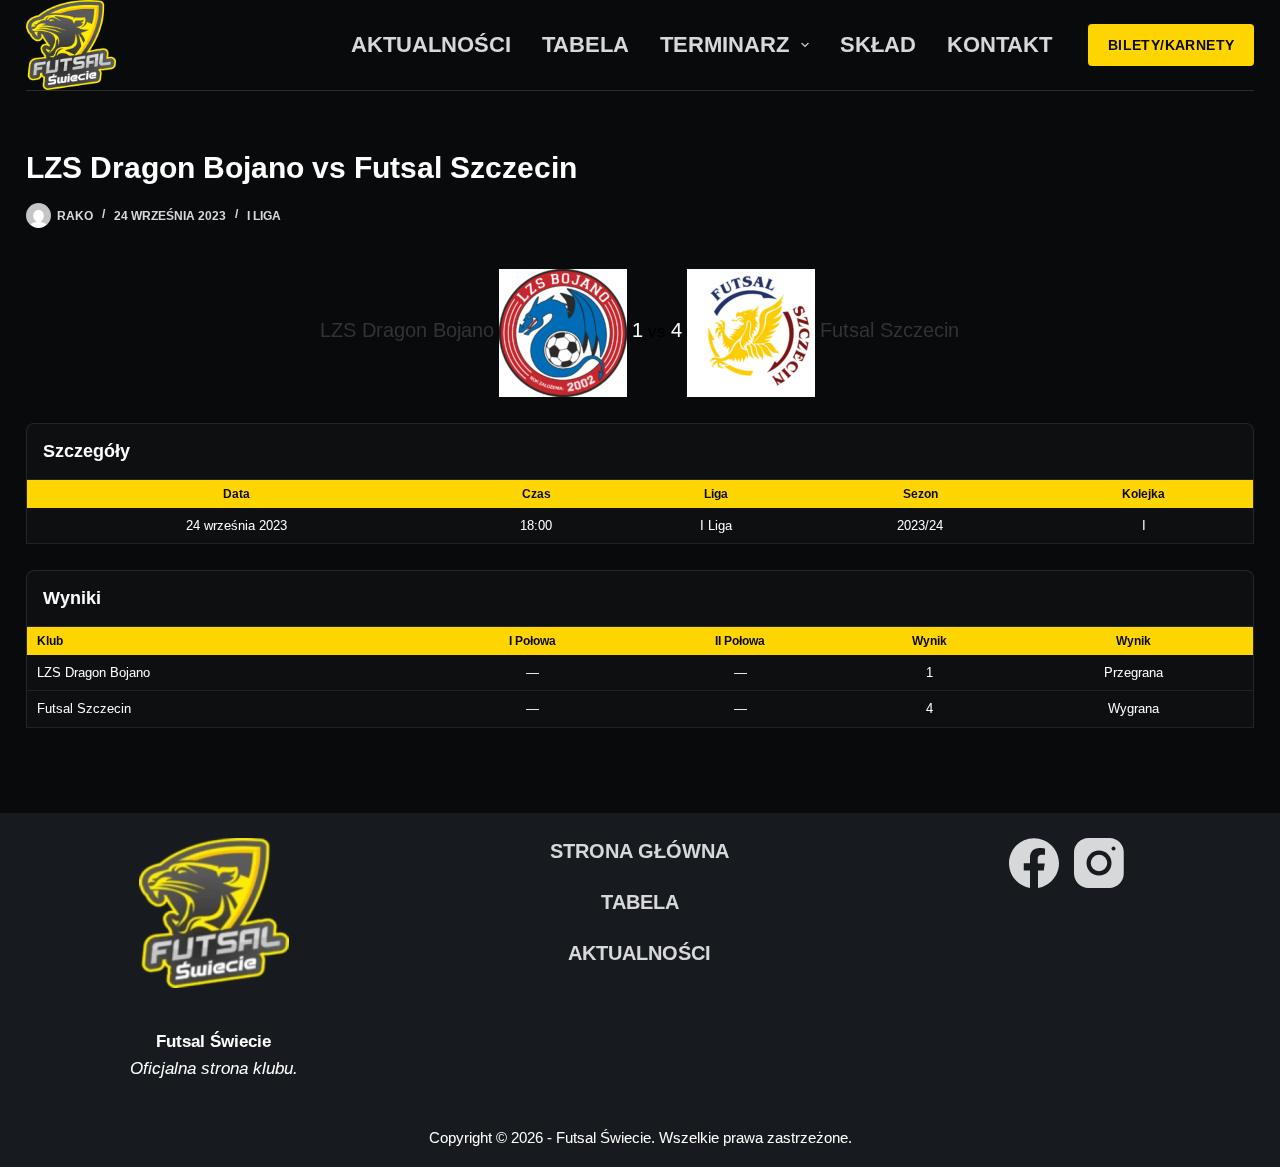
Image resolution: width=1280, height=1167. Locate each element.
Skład (878, 44)
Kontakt (999, 44)
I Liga (264, 216)
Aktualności (431, 44)
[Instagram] (1099, 863)
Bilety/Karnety (1171, 45)
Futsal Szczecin (84, 708)
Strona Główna (639, 851)
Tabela (585, 44)
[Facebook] (1034, 863)
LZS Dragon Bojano (93, 672)
